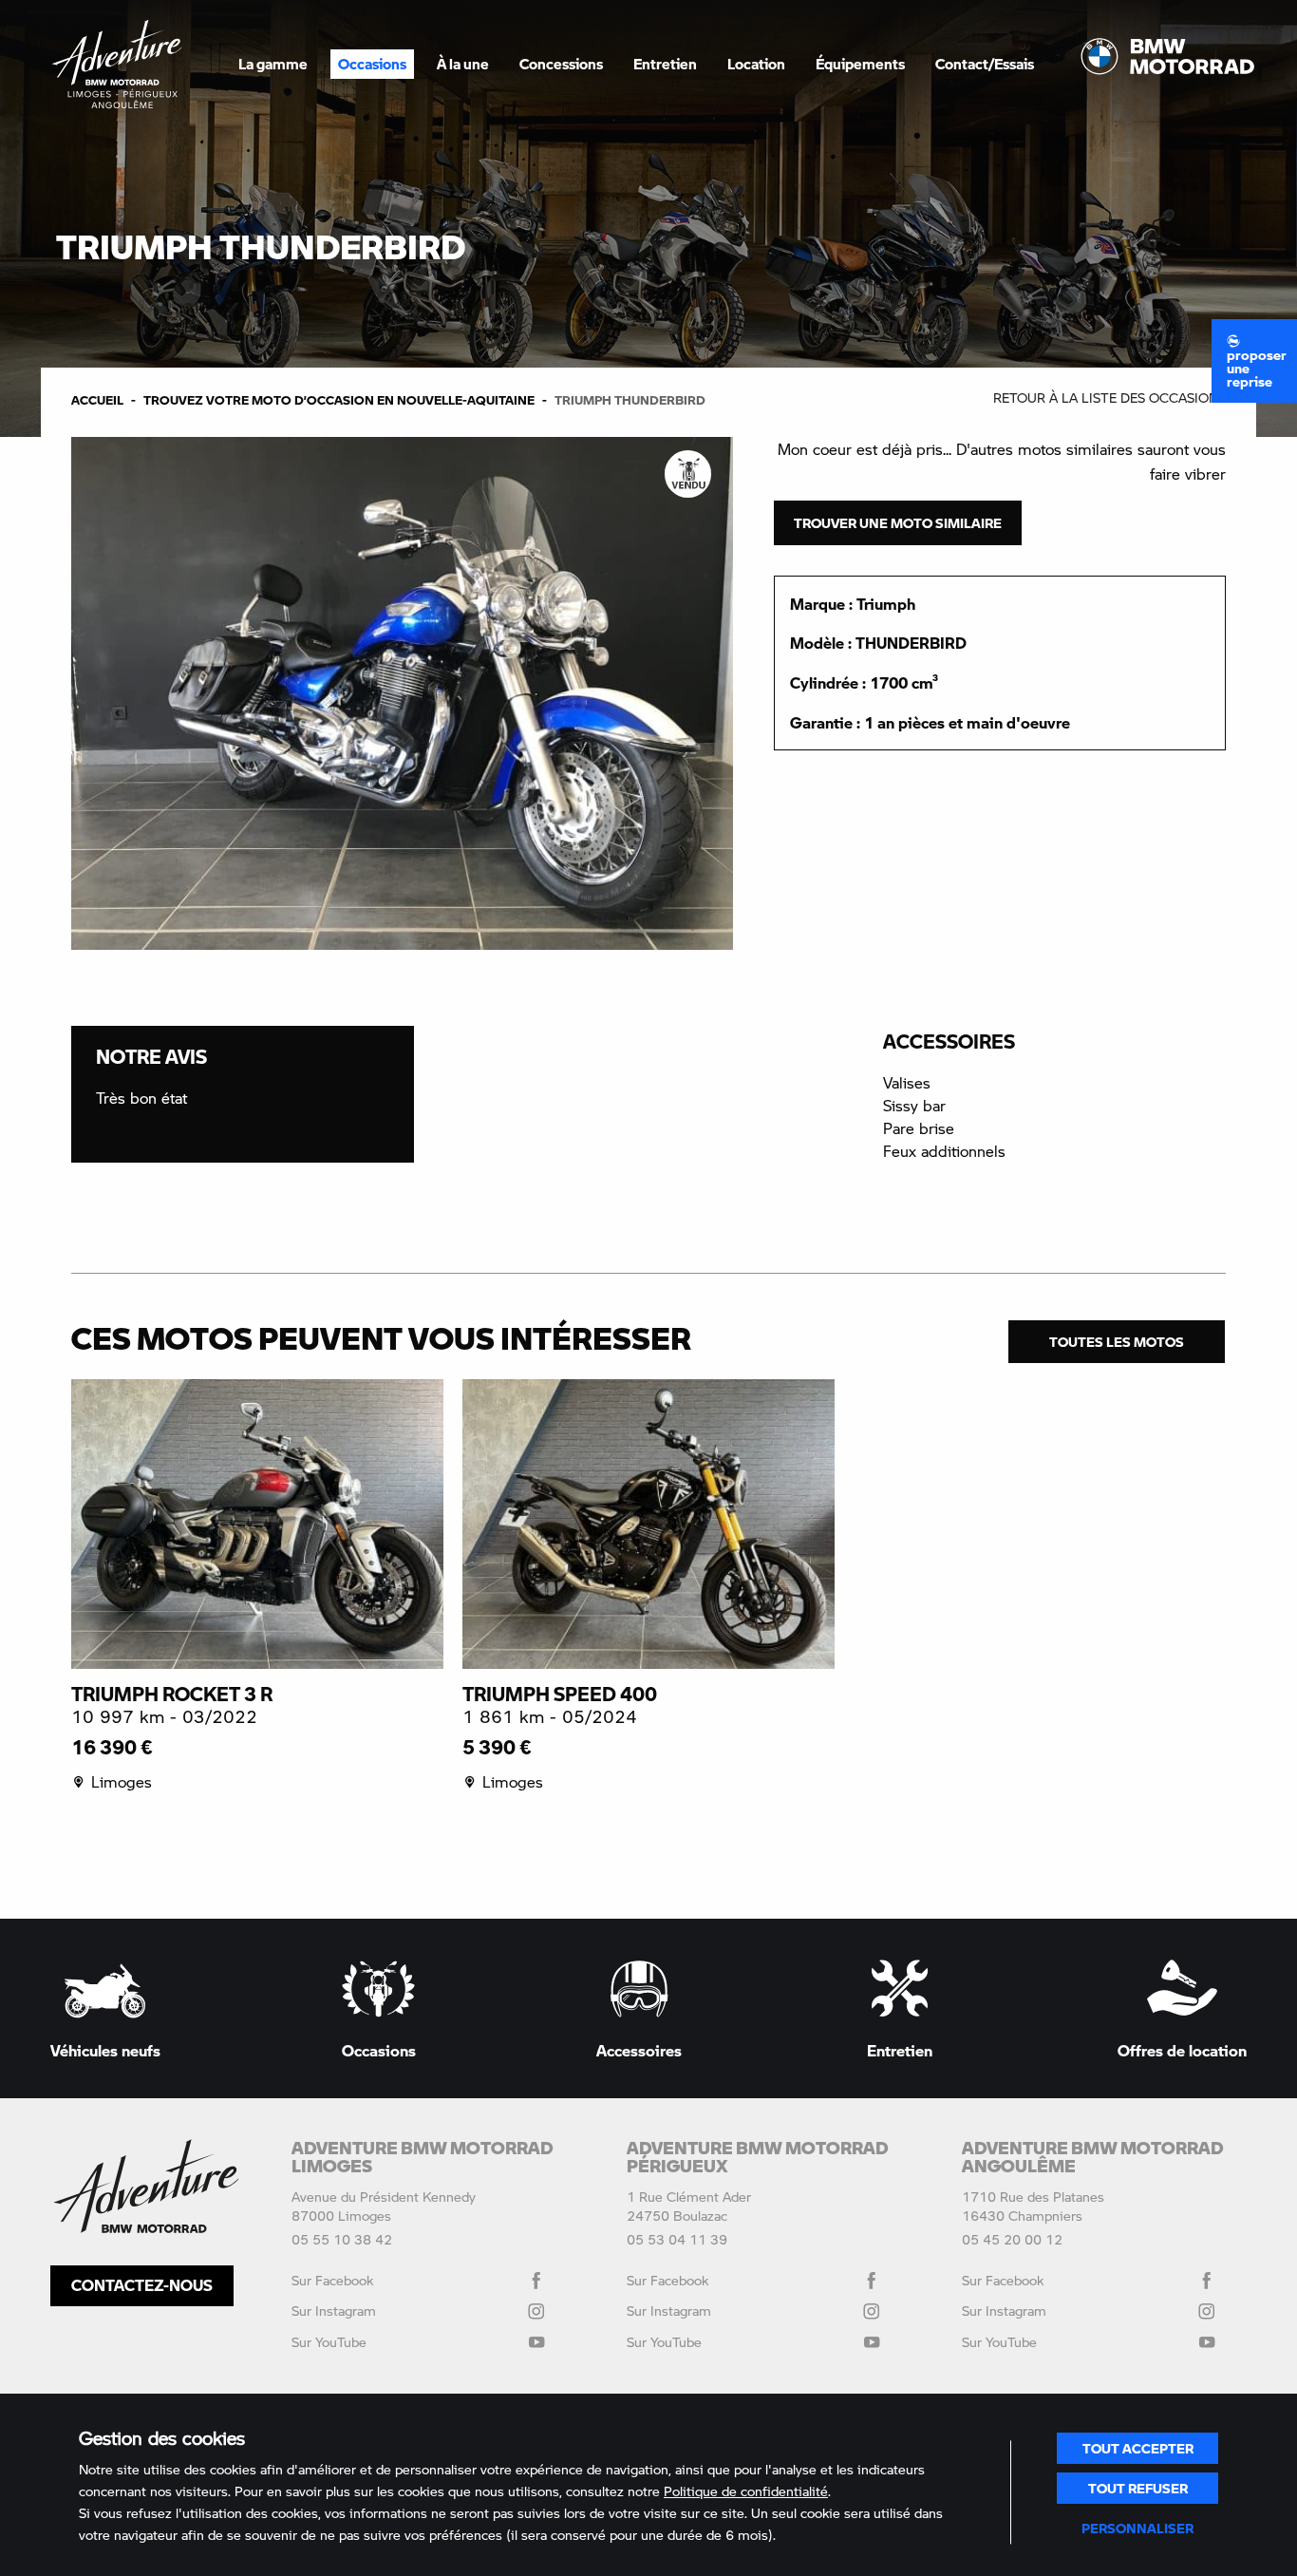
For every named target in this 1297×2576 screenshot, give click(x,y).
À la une (463, 64)
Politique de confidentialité (746, 2491)
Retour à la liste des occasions (1109, 398)
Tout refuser (1138, 2488)
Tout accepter (1138, 2448)
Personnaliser (1137, 2528)
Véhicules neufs (105, 2049)
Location (756, 64)
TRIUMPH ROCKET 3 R (172, 1694)
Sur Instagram (334, 2311)
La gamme (273, 64)
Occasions (372, 64)
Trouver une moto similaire (898, 522)
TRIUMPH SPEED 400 (560, 1694)
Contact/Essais (985, 64)
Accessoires (639, 2049)
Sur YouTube (329, 2342)
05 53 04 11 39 (677, 2239)
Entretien (665, 64)
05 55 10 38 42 (342, 2239)
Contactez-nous (142, 2285)
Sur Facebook (332, 2280)
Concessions (561, 64)
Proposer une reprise (1257, 368)
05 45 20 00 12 (1012, 2239)
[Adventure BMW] (117, 64)
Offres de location (1182, 2049)
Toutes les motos (1117, 1341)
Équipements (860, 64)
